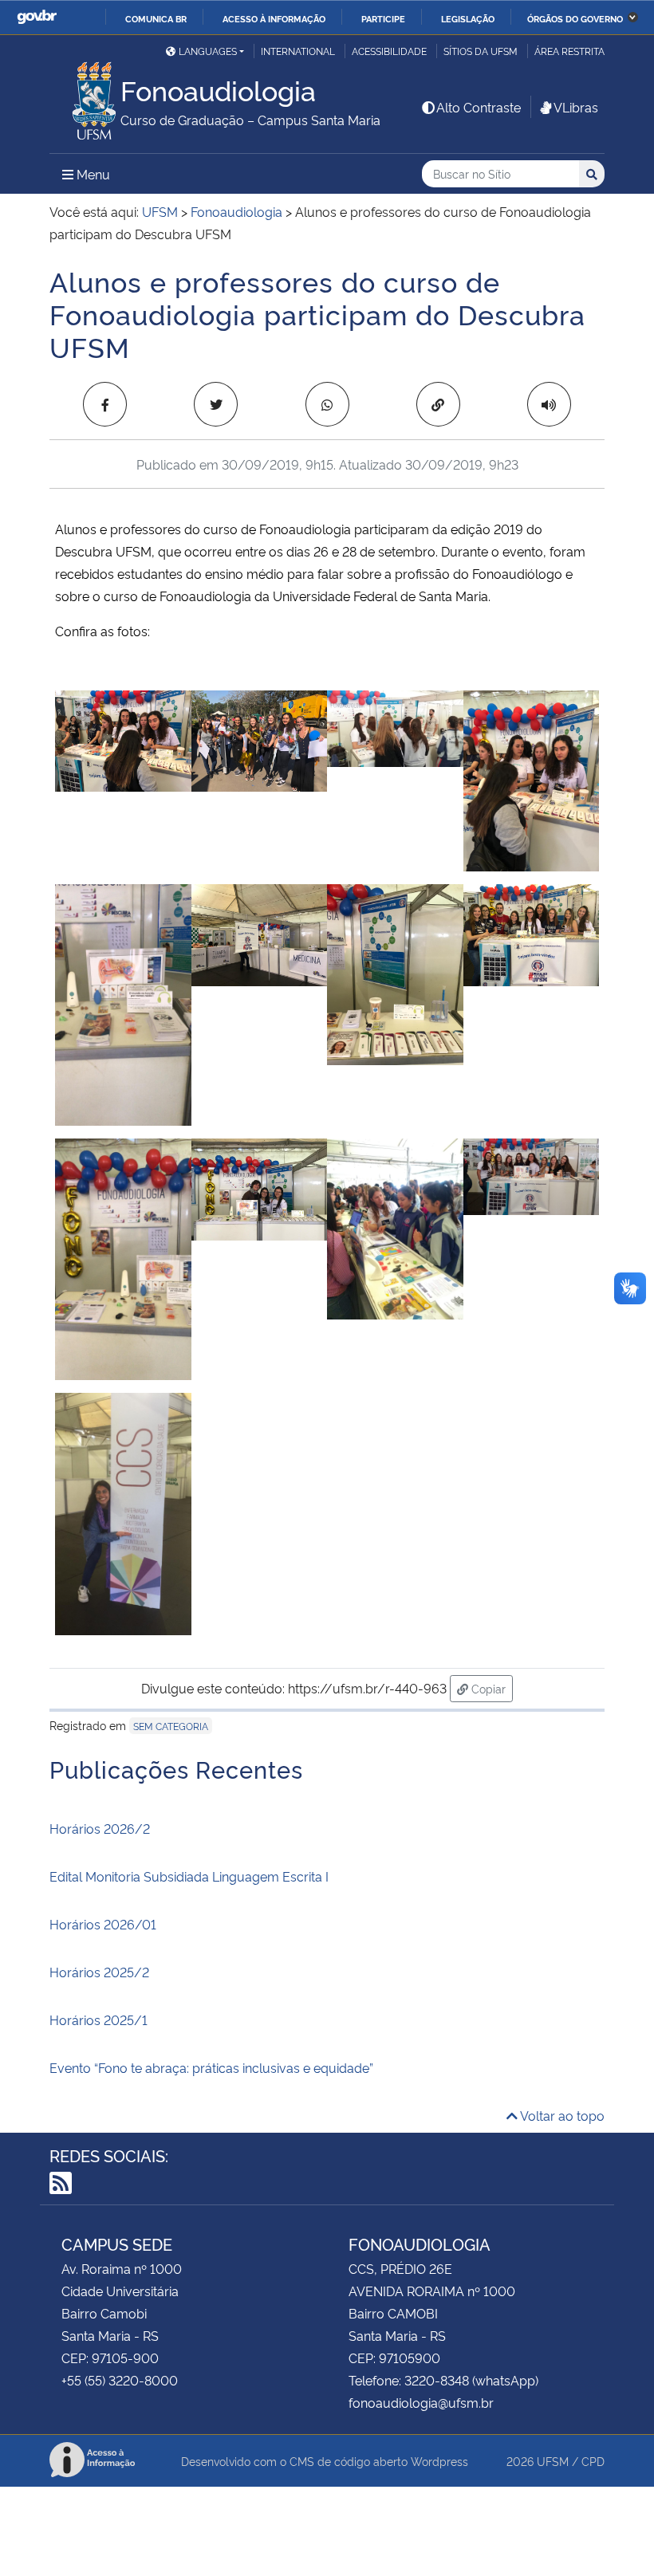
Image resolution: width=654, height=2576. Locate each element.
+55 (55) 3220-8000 (120, 2380)
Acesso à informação (274, 18)
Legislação (468, 18)
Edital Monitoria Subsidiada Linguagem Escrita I (189, 1876)
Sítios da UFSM (481, 51)
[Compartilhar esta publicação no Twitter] (216, 404)
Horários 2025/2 (99, 1972)
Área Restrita (569, 51)
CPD (593, 2461)
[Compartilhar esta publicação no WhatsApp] (327, 404)
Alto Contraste (479, 107)
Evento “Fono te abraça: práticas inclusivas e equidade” (211, 2067)
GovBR (37, 17)
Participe (383, 18)
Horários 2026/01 (103, 1924)
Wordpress (439, 2461)
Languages (208, 51)
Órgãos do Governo (575, 18)
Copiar (490, 1688)
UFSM (553, 2461)
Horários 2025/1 (98, 2020)
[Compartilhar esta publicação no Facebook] (105, 404)
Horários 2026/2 (100, 1828)
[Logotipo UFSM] (85, 96)
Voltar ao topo (561, 2115)
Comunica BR (156, 18)
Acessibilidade (389, 51)
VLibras (576, 107)
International (298, 51)
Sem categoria (171, 1726)
